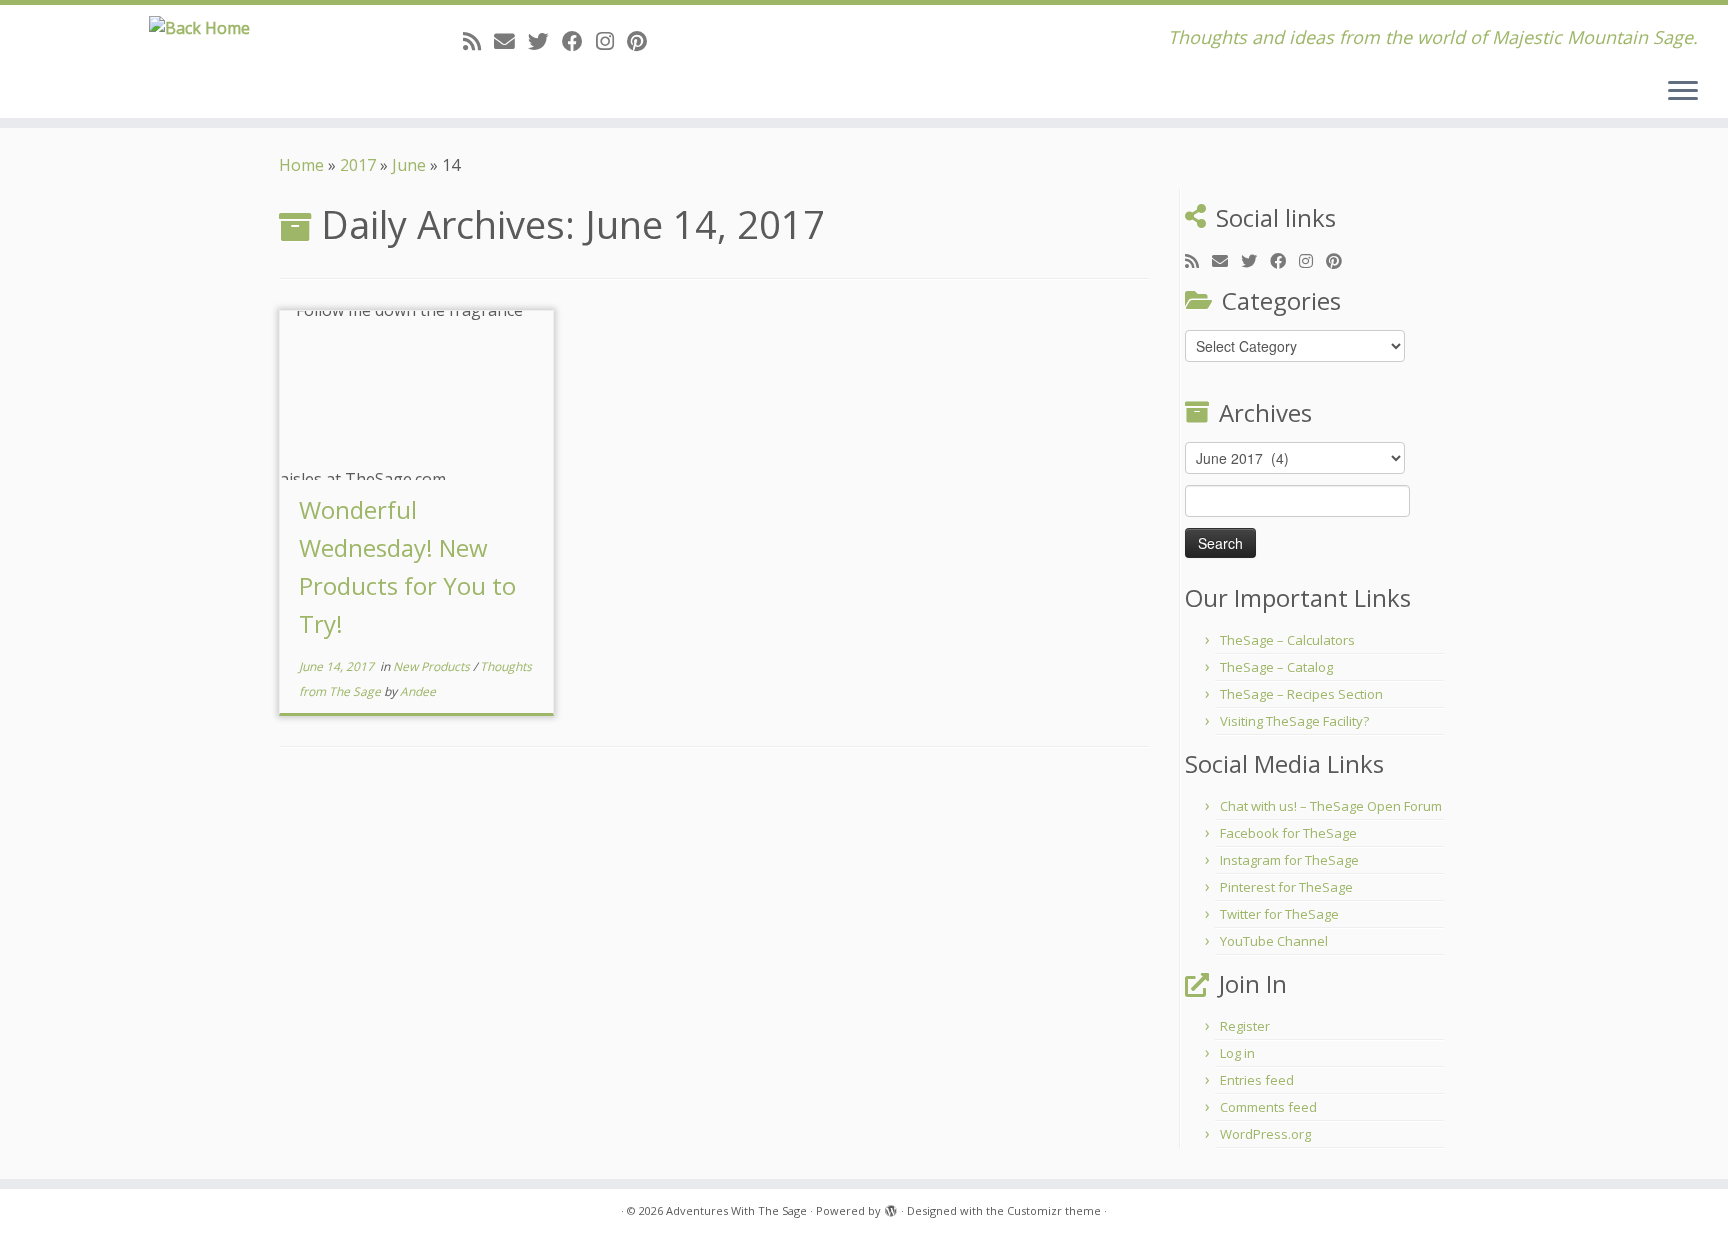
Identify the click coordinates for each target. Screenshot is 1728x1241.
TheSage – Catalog (1276, 667)
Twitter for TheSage (1279, 914)
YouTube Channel (1274, 941)
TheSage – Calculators (1287, 640)
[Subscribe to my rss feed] (478, 41)
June (409, 165)
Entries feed (1257, 1080)
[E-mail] (511, 41)
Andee (418, 691)
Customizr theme (1054, 1210)
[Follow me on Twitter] (545, 41)
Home (301, 165)
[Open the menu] (1683, 92)
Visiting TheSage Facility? (1294, 721)
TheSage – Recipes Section (1301, 694)
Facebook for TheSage (1288, 833)
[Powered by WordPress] (891, 1207)
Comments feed (1268, 1107)
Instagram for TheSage (1289, 860)
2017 (358, 165)
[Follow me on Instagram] (611, 41)
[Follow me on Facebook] (579, 41)
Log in (1237, 1053)
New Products (433, 666)
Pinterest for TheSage (1286, 887)
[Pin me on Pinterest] (643, 41)
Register (1245, 1026)
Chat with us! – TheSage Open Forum (1331, 806)
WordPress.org (1265, 1134)
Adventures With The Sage (736, 1210)
